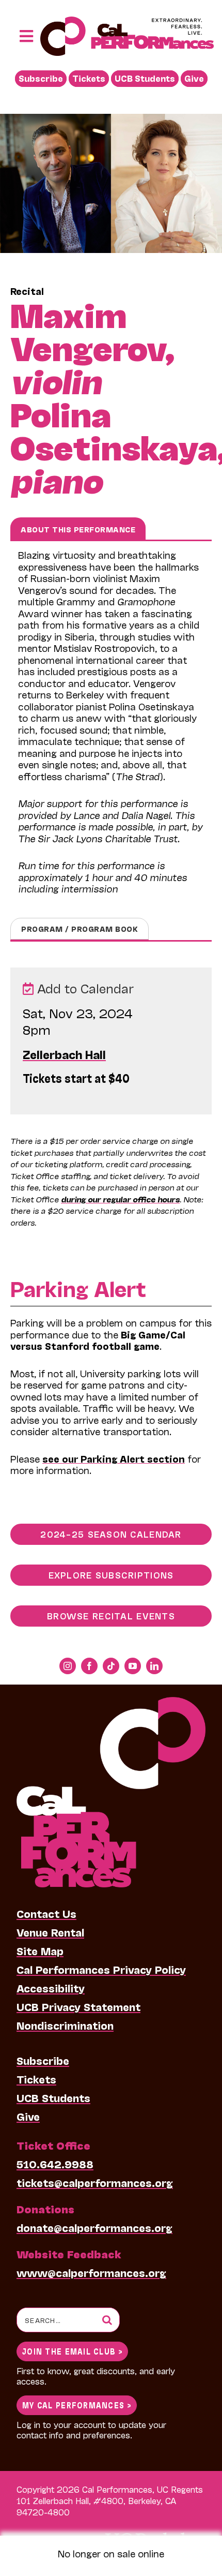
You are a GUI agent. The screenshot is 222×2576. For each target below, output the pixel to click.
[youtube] (133, 1666)
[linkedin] (154, 1666)
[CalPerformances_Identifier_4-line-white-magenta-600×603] (111, 1702)
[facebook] (89, 1666)
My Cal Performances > (77, 2404)
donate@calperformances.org (94, 2227)
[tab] (78, 529)
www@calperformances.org (91, 2272)
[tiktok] (111, 1666)
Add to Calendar (84, 988)
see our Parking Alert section (114, 1458)
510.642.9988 (55, 2164)
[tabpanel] (111, 729)
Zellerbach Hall (64, 1054)
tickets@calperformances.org (95, 2182)
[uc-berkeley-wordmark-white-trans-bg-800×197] (154, 2532)
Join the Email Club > (72, 2351)
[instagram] (68, 1666)
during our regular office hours (120, 1199)
